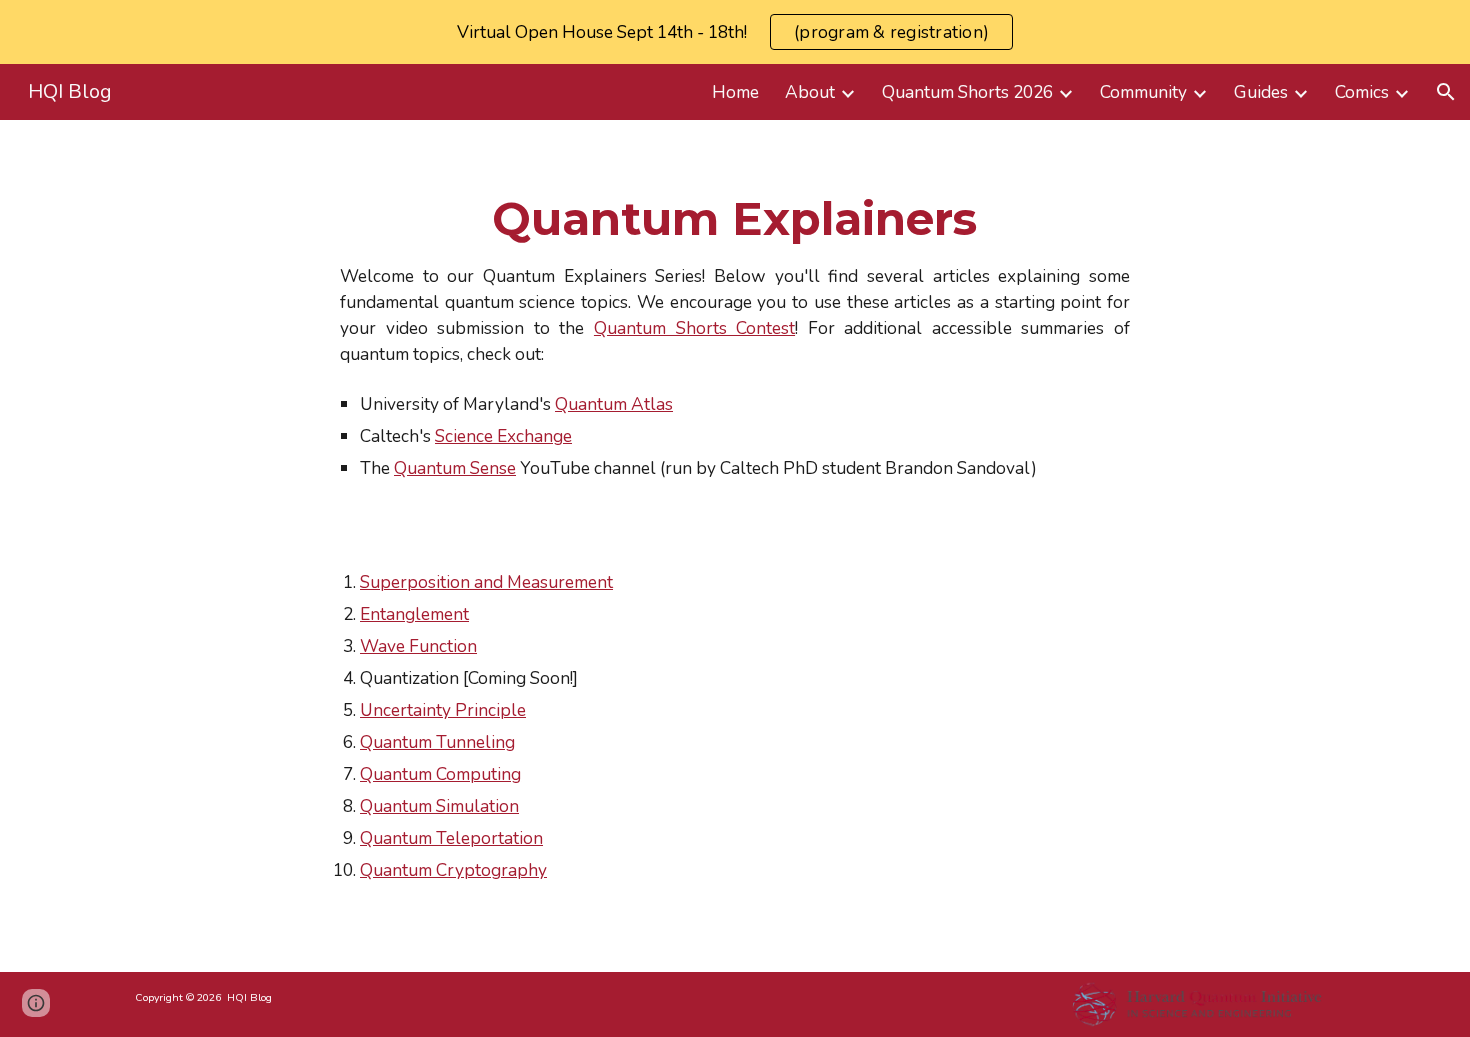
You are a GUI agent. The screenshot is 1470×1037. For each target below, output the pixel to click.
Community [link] (1143, 92)
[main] (735, 337)
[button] (1446, 92)
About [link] (810, 92)
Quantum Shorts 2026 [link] (967, 92)
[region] (735, 32)
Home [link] (735, 92)
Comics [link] (1362, 92)
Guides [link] (1261, 92)
